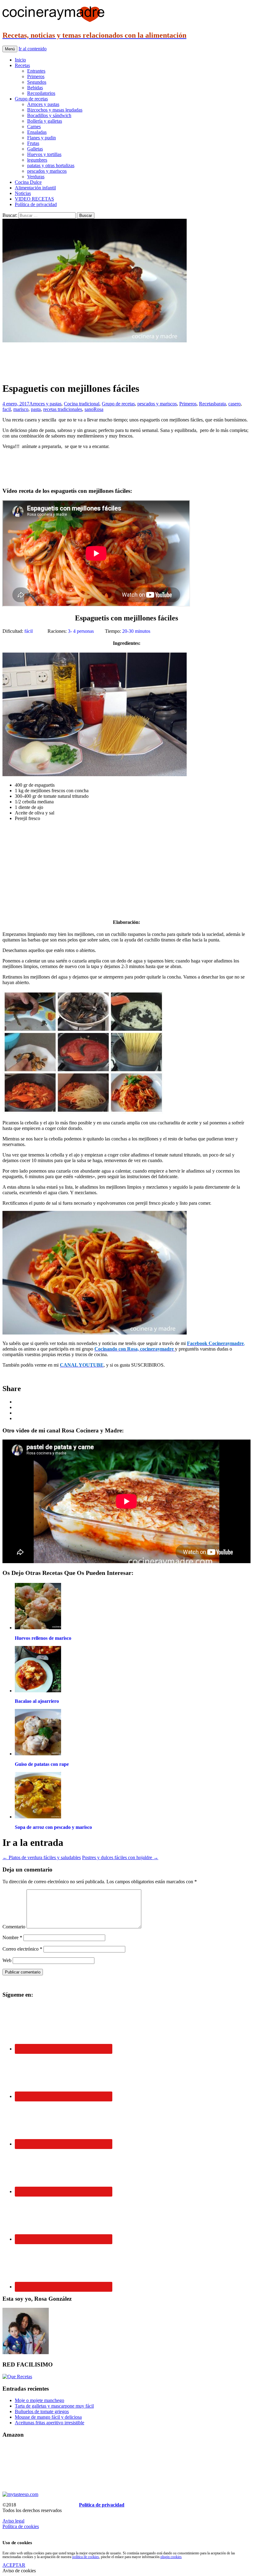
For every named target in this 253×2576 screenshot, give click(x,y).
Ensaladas (37, 132)
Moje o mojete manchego (39, 2400)
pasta (36, 409)
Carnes (34, 127)
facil (7, 409)
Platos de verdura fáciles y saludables (42, 1857)
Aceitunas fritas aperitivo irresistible (50, 2423)
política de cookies (86, 2557)
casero (234, 404)
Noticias (23, 193)
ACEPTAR (14, 2565)
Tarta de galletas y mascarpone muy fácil (54, 2406)
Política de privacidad (36, 204)
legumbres (37, 160)
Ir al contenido (33, 49)
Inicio (20, 60)
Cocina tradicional (82, 404)
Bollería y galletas (45, 121)
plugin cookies (171, 2557)
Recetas (22, 65)
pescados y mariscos (47, 171)
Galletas (35, 149)
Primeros (36, 76)
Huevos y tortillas (44, 154)
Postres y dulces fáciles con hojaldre (120, 1857)
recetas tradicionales (63, 409)
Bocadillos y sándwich (49, 115)
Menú (10, 49)
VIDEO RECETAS (34, 199)
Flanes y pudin (41, 138)
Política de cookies (21, 2526)
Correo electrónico (22, 1949)
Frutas (33, 143)
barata (220, 404)
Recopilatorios (41, 93)
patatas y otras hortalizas (51, 165)
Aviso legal (13, 2521)
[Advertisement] (126, 362)
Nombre (12, 1937)
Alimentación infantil (35, 188)
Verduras (36, 177)
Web (7, 1960)
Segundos (37, 82)
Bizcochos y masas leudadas (55, 110)
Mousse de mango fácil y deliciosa (48, 2417)
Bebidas (35, 88)
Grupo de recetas (31, 99)
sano (89, 409)
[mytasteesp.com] (20, 2494)
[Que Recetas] (17, 2377)
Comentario (14, 1927)
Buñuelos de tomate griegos (42, 2411)
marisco (21, 409)
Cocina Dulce (28, 182)
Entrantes (36, 71)
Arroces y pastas (43, 104)
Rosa (98, 409)
